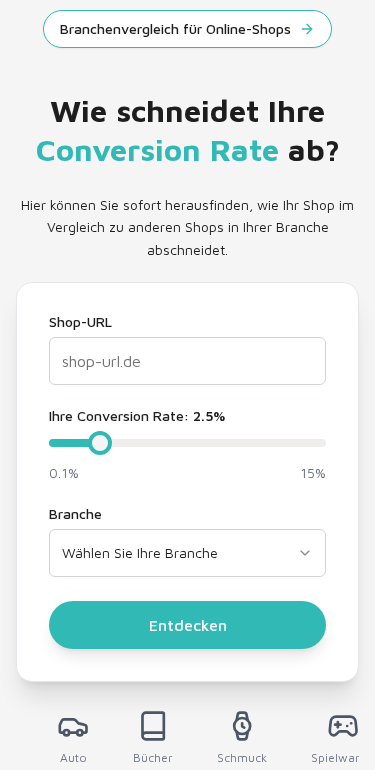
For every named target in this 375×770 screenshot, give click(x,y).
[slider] (100, 443)
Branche (75, 514)
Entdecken (188, 625)
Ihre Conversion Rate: (137, 416)
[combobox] (187, 553)
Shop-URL (80, 322)
